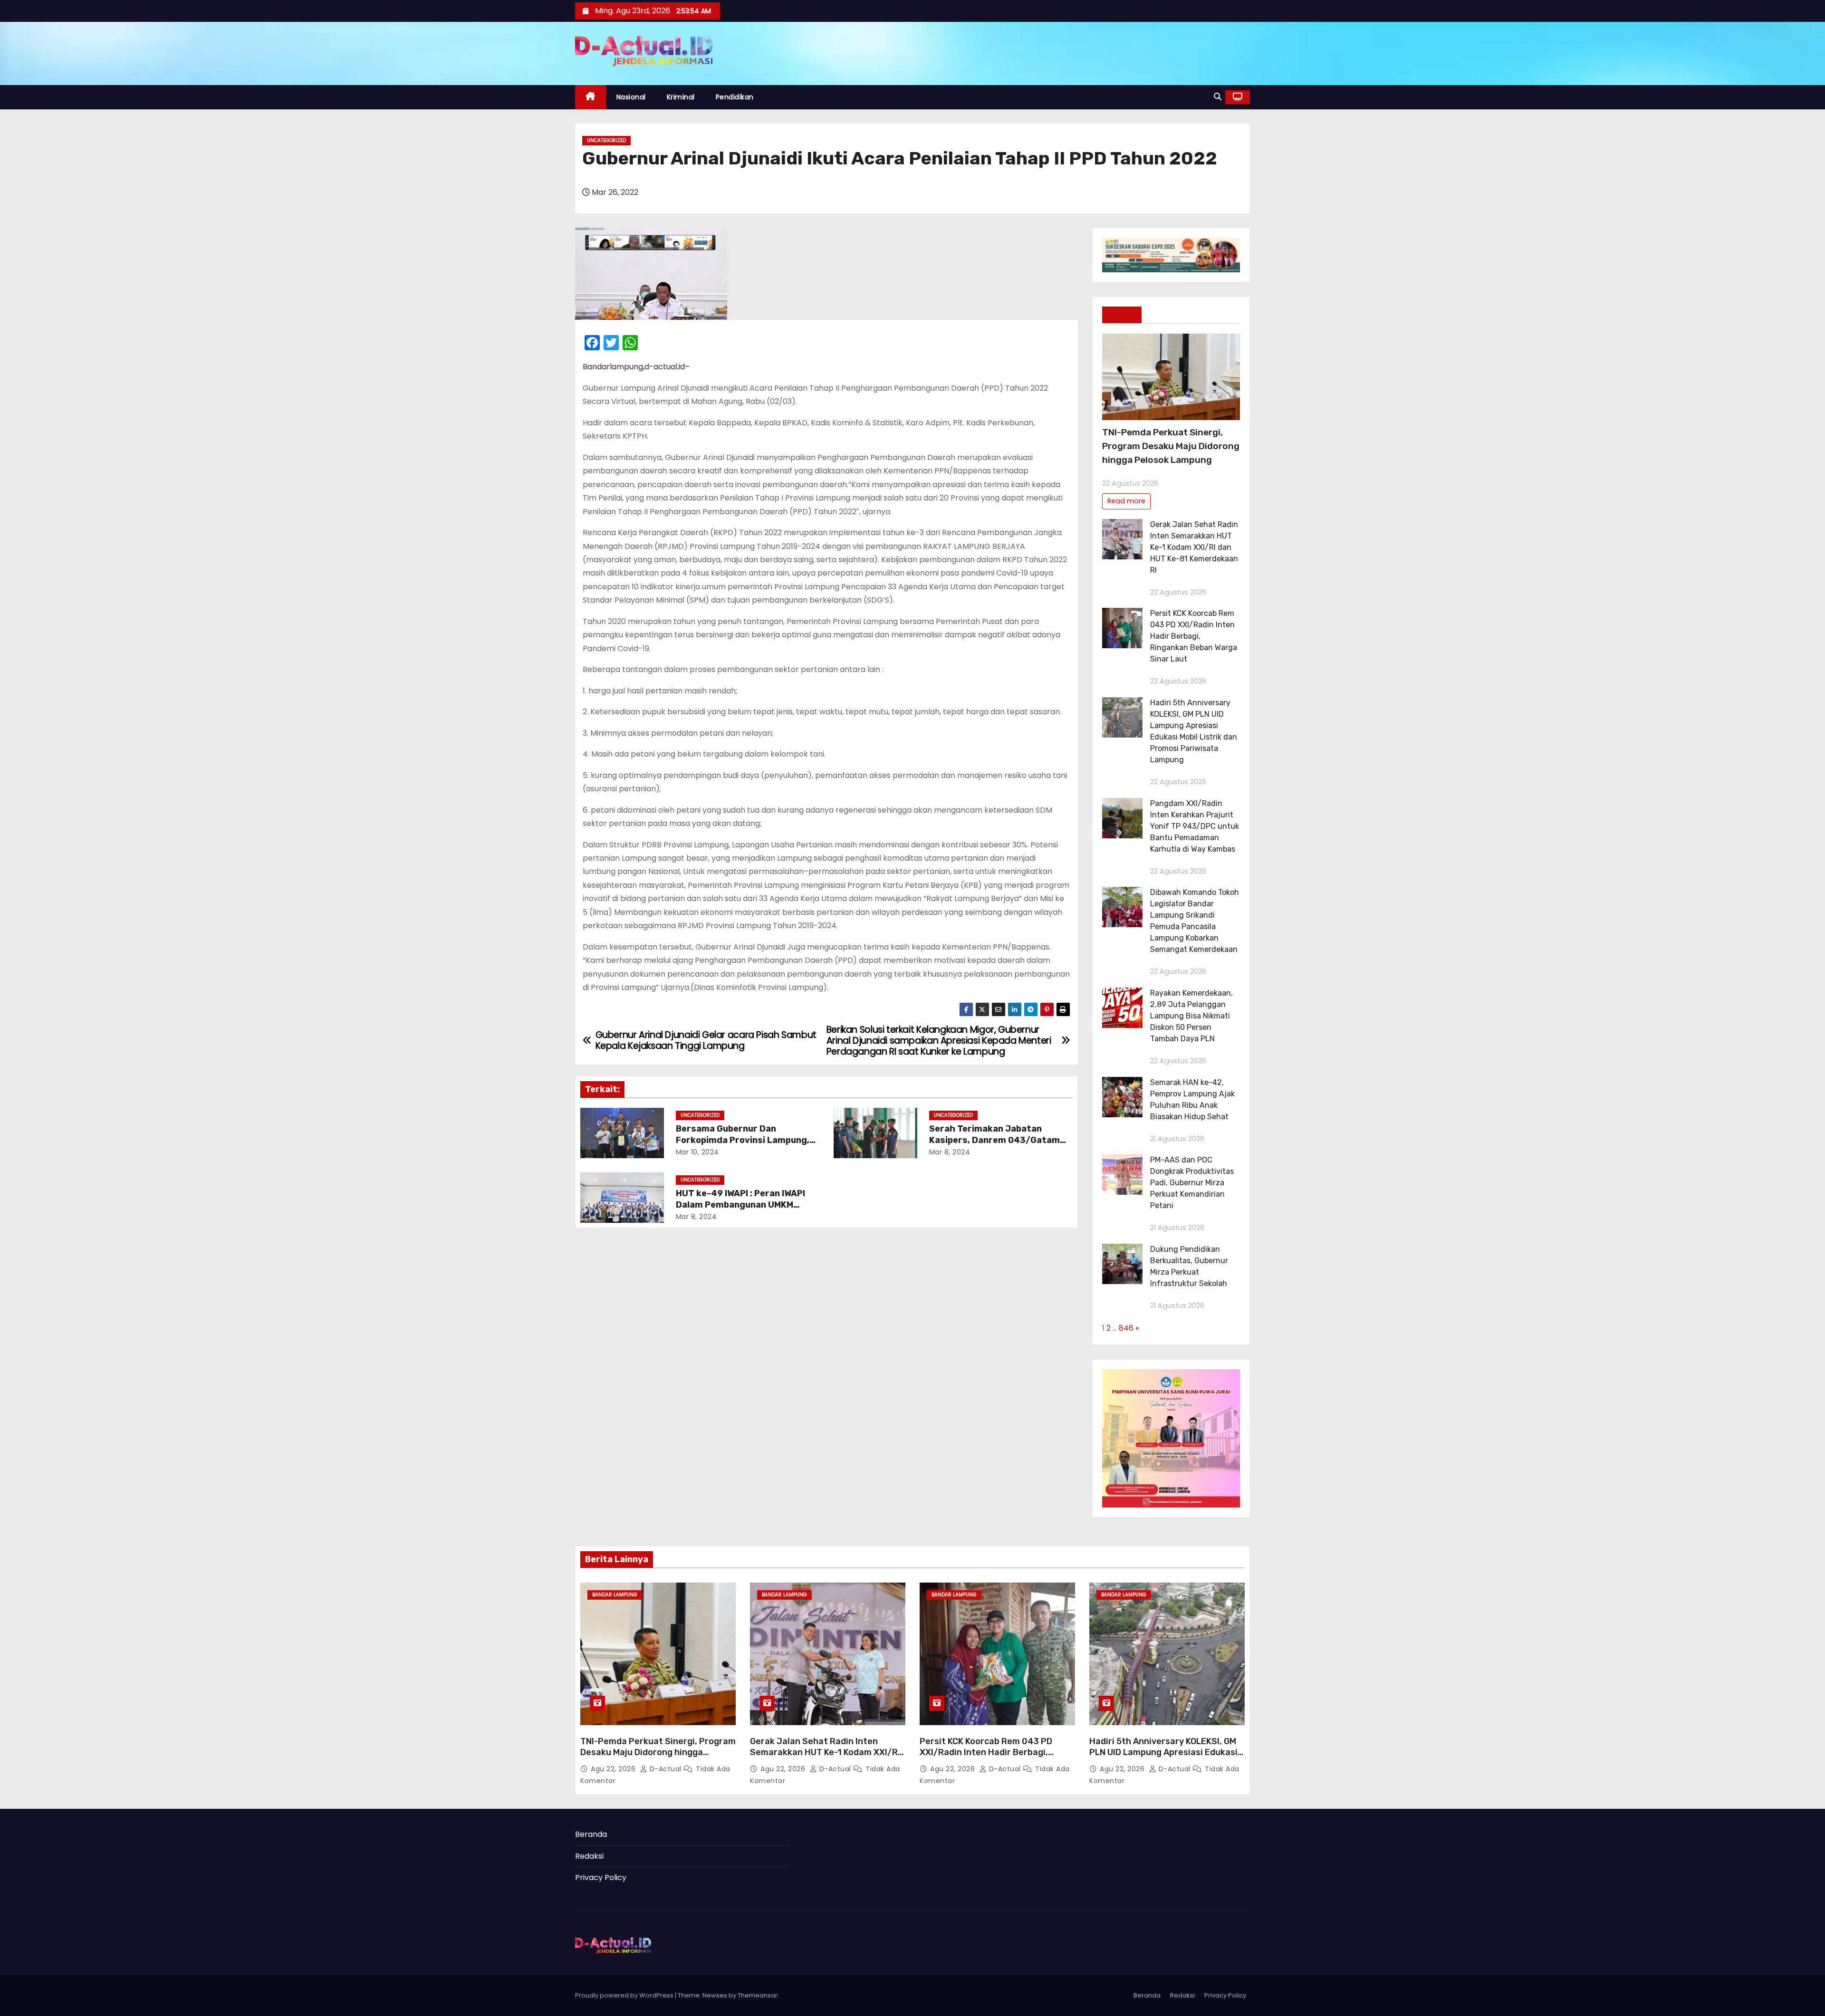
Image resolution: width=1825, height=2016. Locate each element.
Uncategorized (606, 140)
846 (1126, 1328)
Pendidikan (735, 97)
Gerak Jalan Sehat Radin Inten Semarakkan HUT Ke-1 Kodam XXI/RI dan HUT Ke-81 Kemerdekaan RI (1194, 547)
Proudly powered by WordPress (625, 1995)
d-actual (665, 1769)
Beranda (591, 1834)
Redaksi (589, 1856)
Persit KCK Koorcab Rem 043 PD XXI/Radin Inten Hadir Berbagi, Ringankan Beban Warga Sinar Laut (1194, 636)
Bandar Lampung (615, 1595)
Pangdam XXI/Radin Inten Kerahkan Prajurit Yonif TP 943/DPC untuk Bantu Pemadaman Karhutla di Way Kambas (1195, 826)
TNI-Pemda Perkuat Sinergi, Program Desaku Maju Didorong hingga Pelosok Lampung (1171, 446)
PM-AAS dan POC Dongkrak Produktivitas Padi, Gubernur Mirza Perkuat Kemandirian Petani (1192, 1183)
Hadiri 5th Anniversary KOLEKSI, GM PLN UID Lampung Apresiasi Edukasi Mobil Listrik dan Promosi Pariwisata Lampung (1166, 1758)
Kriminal (681, 97)
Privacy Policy (601, 1877)
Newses (715, 1995)
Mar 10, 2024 (697, 1152)
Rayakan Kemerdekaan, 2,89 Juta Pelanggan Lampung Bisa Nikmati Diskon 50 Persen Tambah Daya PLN (1191, 1016)
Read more (1126, 501)
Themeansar (758, 1995)
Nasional (631, 97)
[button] (1218, 97)
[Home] (591, 97)
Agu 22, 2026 (614, 1769)
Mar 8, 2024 (950, 1152)
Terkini (1122, 315)
